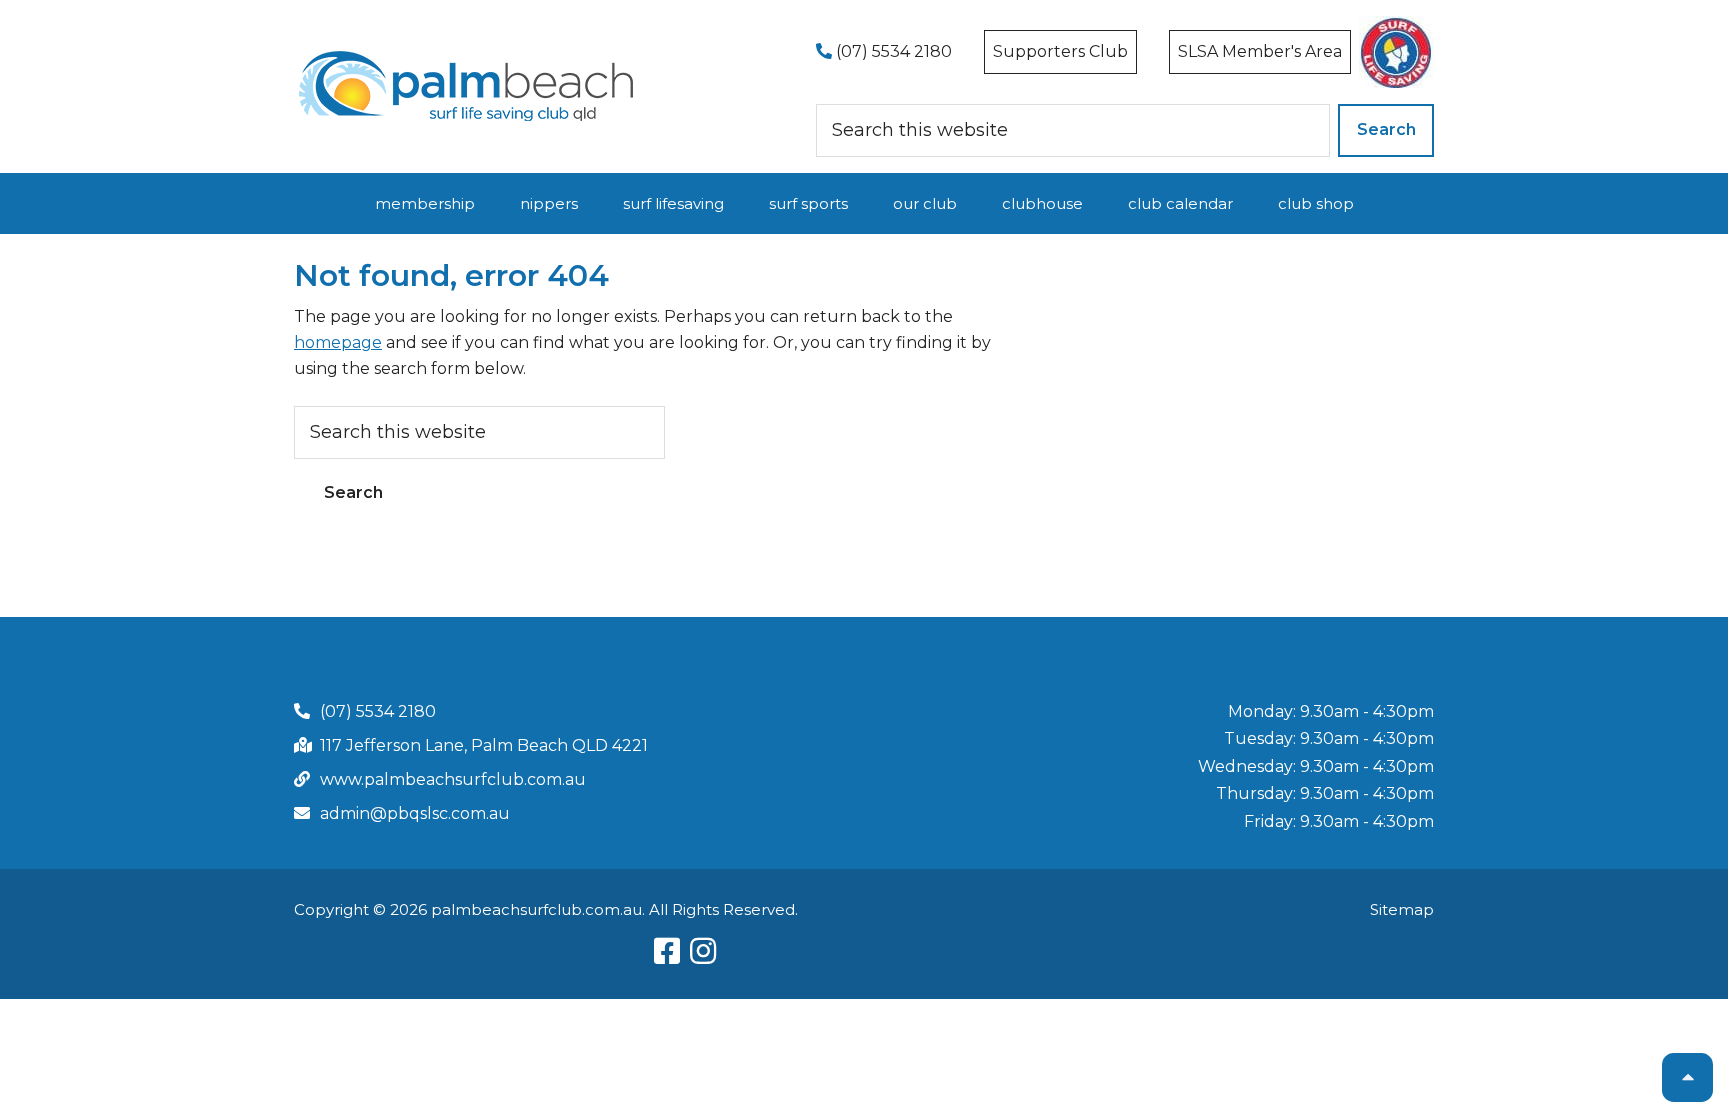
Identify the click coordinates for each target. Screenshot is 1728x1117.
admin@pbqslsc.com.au (415, 813)
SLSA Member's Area (1260, 51)
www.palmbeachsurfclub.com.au (453, 779)
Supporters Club (1060, 51)
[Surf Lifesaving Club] (466, 57)
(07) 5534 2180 (892, 51)
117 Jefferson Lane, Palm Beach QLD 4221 (484, 745)
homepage (338, 342)
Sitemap (1402, 909)
